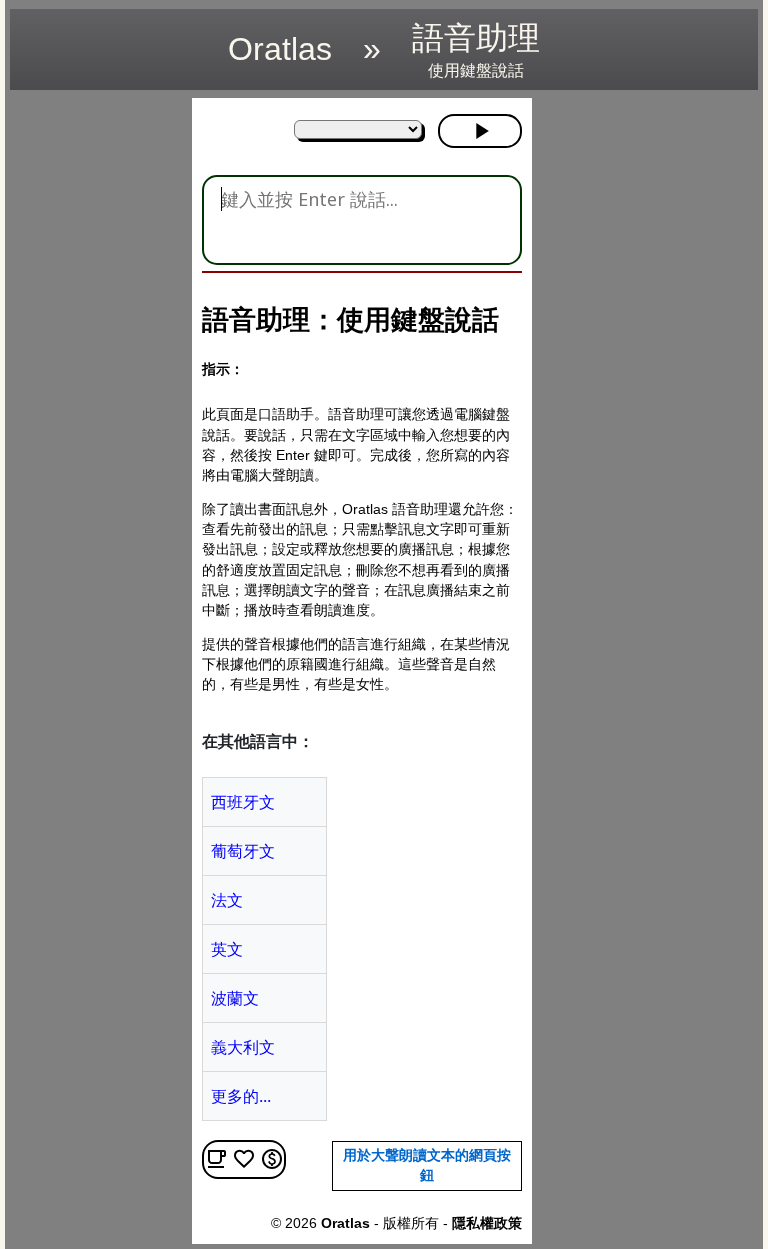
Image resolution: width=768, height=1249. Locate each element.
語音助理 (476, 49)
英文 (227, 949)
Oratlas (280, 49)
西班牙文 (243, 802)
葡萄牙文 (243, 851)
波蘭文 (235, 998)
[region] (95, 398)
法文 (227, 900)
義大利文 (243, 1047)
